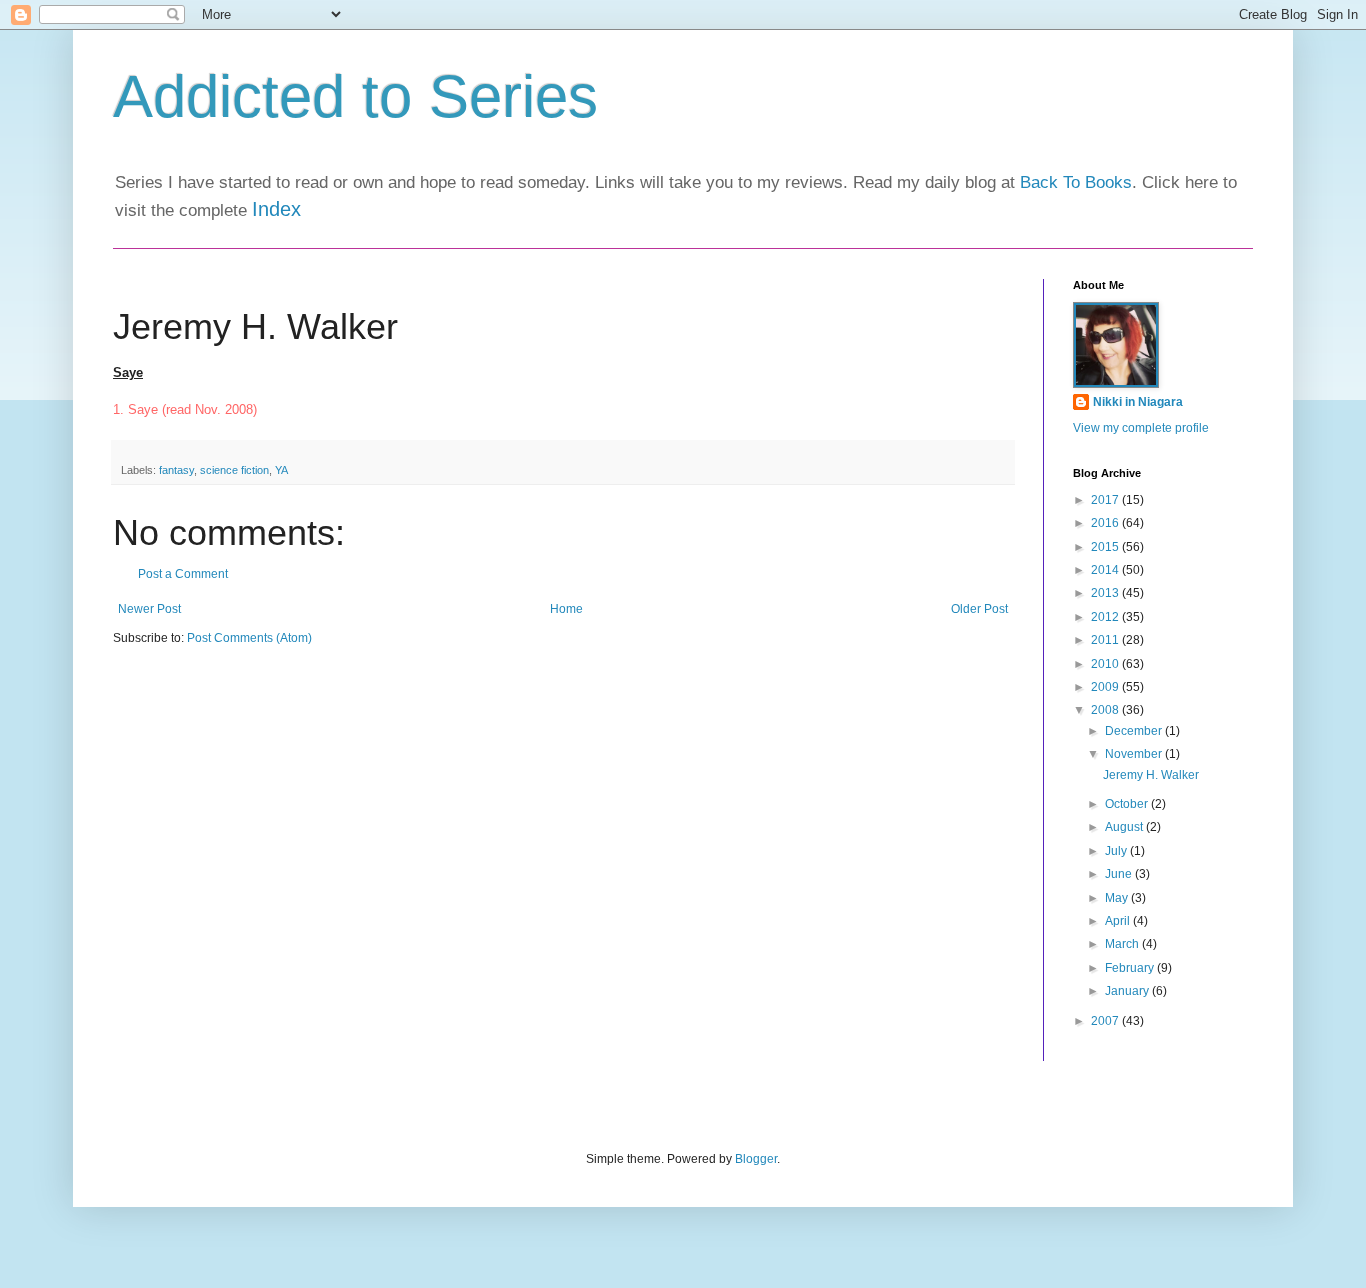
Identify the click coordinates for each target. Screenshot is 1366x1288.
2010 (1106, 664)
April (1119, 921)
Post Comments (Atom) (249, 638)
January (1128, 991)
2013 (1106, 593)
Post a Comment (183, 574)
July (1117, 851)
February (1131, 968)
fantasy (176, 470)
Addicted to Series (355, 96)
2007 (1106, 1021)
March (1123, 944)
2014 (1106, 570)
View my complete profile (1141, 428)
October (1128, 804)
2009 (1106, 687)
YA (281, 470)
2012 (1106, 617)
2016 (1106, 523)
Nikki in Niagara (1138, 402)
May (1118, 898)
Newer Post (149, 609)
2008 (1106, 710)
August (1125, 827)
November (1135, 754)
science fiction (234, 470)
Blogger (756, 1159)
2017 (1106, 500)
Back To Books (1076, 182)
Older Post (979, 609)
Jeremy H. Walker (1151, 775)
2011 (1106, 640)
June (1120, 874)
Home (566, 609)
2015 (1106, 547)
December (1135, 731)
